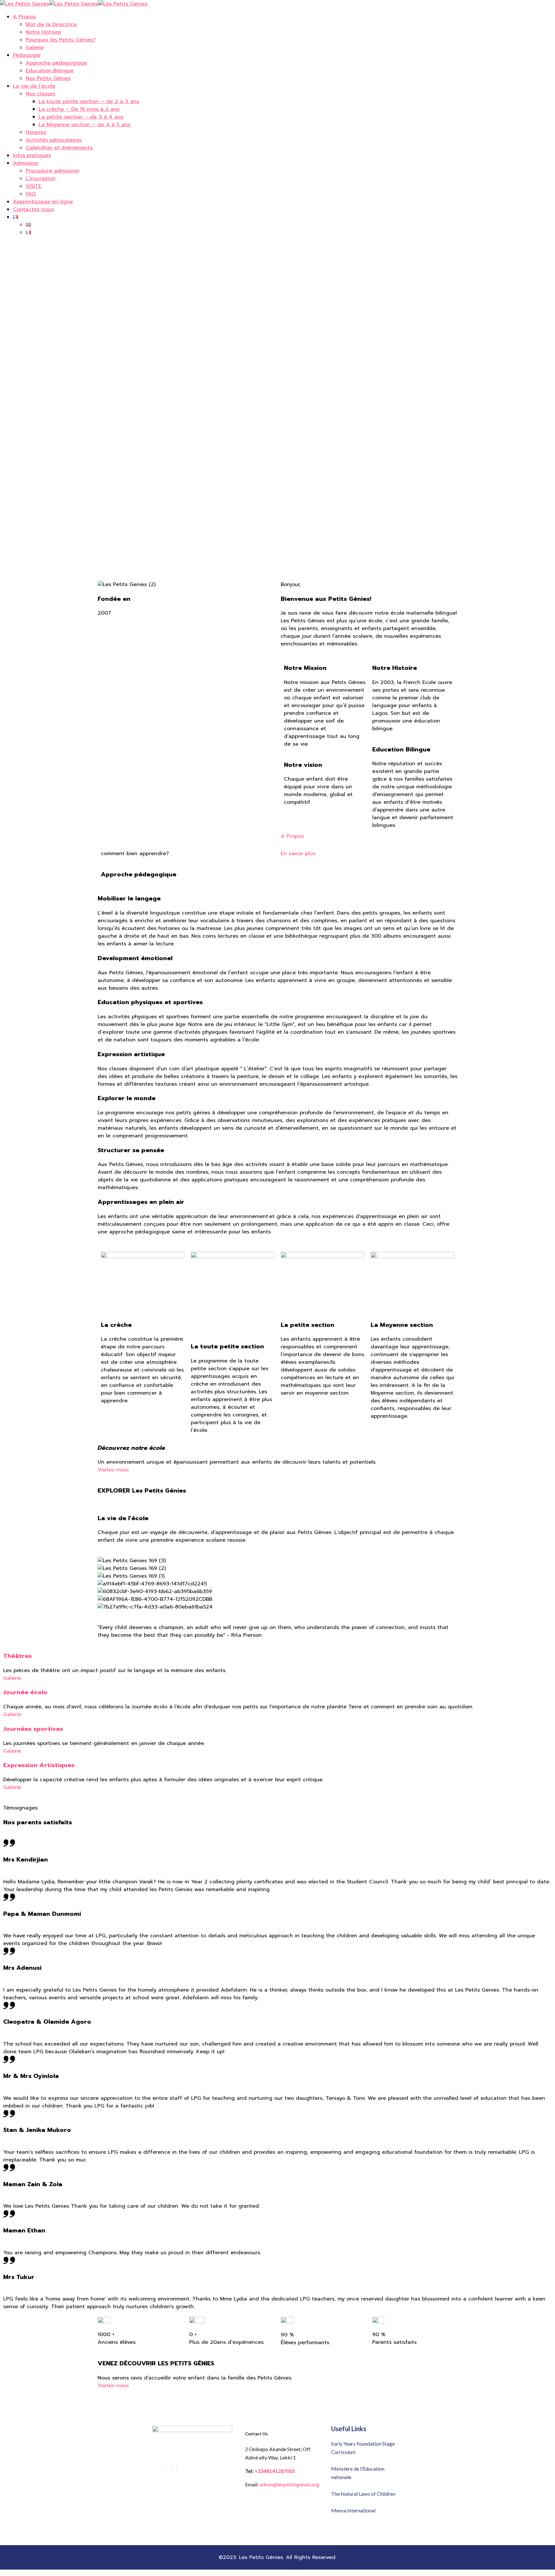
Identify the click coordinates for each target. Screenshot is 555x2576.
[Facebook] (165, 2470)
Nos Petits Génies (48, 78)
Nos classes (40, 94)
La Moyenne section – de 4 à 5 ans (84, 125)
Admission (26, 163)
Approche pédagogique (56, 63)
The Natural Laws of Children (363, 2494)
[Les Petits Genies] (25, 4)
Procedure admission (53, 171)
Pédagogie (27, 55)
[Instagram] (171, 2470)
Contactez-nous (33, 209)
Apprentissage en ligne (43, 202)
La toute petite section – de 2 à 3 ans (89, 101)
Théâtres (18, 1656)
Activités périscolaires (54, 140)
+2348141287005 (275, 2471)
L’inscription (41, 179)
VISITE (34, 186)
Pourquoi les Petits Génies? (61, 40)
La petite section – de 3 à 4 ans (81, 117)
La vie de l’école (34, 86)
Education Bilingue (50, 71)
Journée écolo (25, 1692)
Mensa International (353, 2510)
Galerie (35, 48)
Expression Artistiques (39, 1765)
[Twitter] (177, 2470)
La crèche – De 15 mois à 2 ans (79, 109)
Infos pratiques (32, 155)
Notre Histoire (43, 32)
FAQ (31, 194)
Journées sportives (33, 1729)
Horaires (36, 132)
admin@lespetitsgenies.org (289, 2484)
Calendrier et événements (59, 148)
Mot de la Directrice (51, 24)
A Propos (24, 17)
